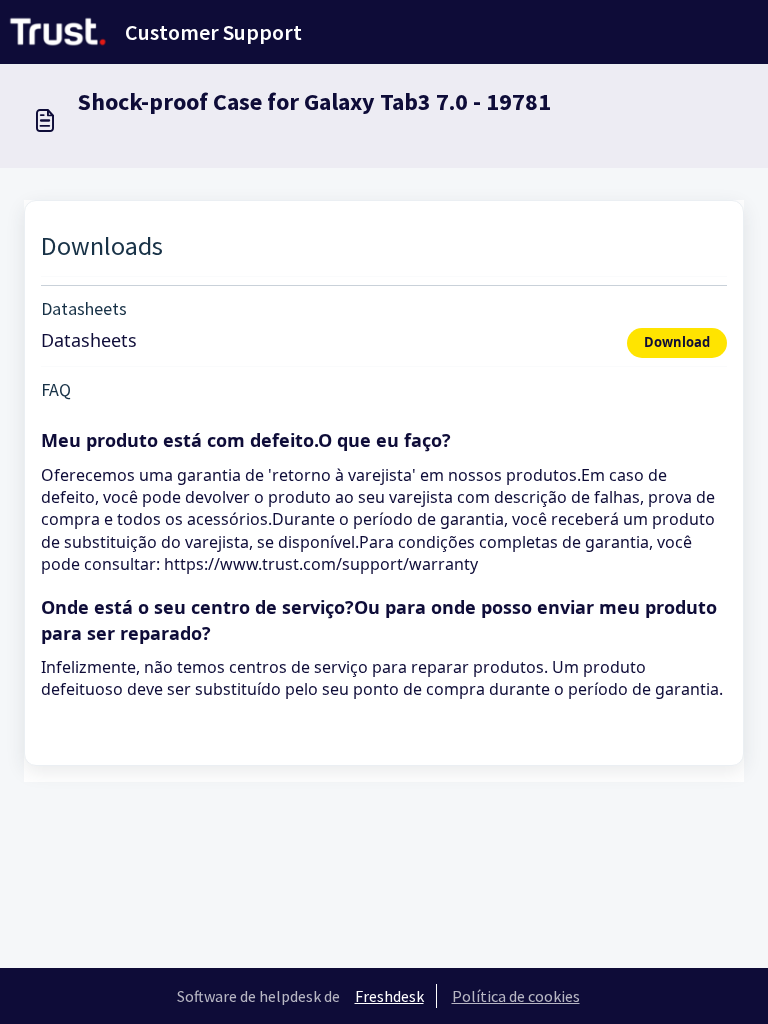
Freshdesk (389, 996)
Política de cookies (516, 996)
